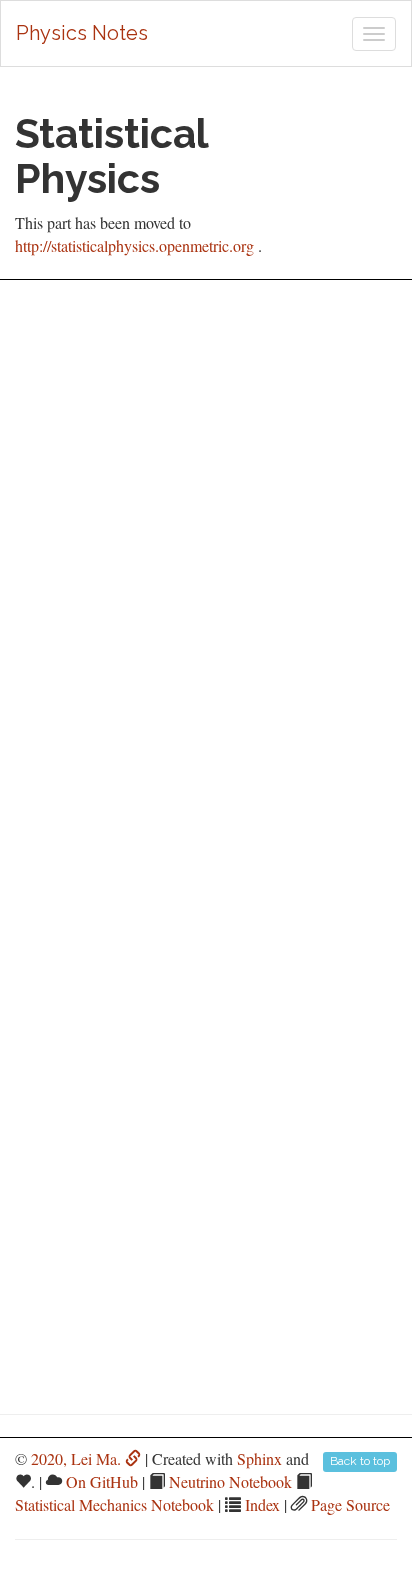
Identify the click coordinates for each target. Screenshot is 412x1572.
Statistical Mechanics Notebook (114, 1504)
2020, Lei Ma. (78, 1458)
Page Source (350, 1504)
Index (262, 1504)
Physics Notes (82, 33)
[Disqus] (206, 563)
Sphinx (259, 1458)
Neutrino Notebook (230, 1481)
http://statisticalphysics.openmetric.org (134, 245)
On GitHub (102, 1481)
